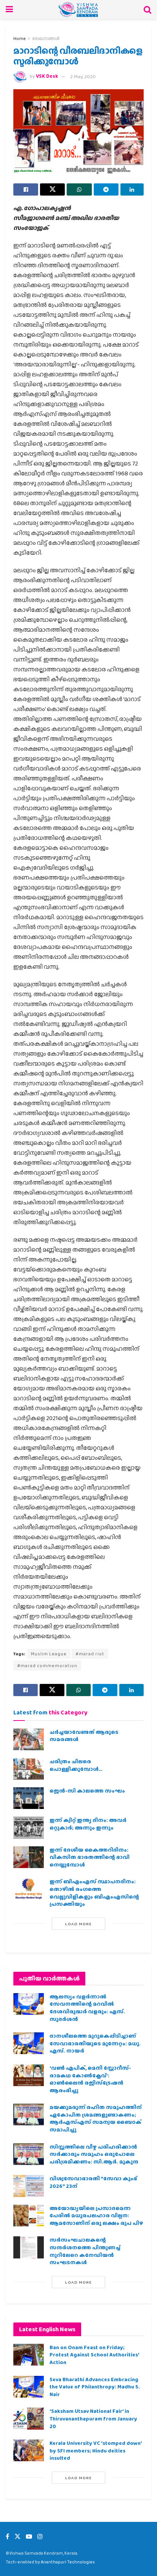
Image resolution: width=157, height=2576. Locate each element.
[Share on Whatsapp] (79, 189)
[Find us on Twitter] (18, 2537)
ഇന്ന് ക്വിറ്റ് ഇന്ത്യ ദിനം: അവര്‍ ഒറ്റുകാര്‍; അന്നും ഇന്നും (88, 1824)
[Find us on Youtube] (29, 2537)
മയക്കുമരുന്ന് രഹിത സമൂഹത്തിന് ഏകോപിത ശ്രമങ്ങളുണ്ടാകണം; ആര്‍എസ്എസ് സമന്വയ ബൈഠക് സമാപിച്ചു (96, 2118)
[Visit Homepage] (78, 10)
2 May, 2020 (83, 76)
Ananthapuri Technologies (68, 2562)
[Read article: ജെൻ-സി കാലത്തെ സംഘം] (29, 1798)
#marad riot (90, 1654)
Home (20, 39)
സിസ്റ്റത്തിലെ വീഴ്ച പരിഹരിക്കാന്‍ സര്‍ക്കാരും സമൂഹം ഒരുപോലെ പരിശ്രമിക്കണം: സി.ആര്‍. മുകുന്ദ (94, 2154)
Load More (78, 1924)
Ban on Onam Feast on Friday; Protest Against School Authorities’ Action (94, 2355)
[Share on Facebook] (26, 189)
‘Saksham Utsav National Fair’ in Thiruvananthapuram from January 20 (93, 2418)
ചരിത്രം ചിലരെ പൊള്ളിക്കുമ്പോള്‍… (76, 1765)
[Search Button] (147, 10)
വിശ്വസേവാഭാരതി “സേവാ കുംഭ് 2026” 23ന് (93, 2182)
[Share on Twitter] (52, 189)
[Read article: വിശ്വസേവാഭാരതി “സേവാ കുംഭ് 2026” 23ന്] (29, 2186)
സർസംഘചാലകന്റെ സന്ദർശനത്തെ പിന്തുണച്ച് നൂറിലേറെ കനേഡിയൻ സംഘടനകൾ (85, 2251)
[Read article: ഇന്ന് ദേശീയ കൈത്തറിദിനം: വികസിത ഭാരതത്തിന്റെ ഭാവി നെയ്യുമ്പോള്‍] (29, 1857)
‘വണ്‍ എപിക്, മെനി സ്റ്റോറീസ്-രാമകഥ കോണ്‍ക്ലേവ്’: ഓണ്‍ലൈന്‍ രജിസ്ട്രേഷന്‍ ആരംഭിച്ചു (90, 2079)
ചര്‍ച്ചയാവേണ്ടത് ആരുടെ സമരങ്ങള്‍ (84, 1736)
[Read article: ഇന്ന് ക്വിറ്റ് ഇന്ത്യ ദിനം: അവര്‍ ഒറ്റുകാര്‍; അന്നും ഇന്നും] (29, 1827)
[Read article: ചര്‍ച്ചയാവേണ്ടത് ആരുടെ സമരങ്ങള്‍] (29, 1739)
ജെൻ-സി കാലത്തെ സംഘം (87, 1791)
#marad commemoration (47, 1666)
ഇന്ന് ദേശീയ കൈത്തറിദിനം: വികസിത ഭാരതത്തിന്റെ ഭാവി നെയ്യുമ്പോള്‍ (90, 1857)
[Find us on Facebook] (7, 2537)
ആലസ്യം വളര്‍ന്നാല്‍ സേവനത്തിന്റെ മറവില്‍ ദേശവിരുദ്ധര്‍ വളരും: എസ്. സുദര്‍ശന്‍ (87, 2008)
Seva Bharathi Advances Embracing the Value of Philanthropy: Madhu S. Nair (95, 2387)
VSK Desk (47, 76)
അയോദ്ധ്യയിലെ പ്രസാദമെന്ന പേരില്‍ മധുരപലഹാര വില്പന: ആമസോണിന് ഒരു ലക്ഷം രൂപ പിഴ (96, 2216)
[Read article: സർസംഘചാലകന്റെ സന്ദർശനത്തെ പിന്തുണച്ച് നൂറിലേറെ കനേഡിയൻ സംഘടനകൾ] (29, 2247)
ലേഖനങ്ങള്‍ (46, 39)
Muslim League (49, 1654)
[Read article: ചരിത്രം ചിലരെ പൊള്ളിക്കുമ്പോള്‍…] (29, 1769)
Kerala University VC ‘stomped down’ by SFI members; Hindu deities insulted (96, 2450)
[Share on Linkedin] (132, 189)
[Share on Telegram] (106, 189)
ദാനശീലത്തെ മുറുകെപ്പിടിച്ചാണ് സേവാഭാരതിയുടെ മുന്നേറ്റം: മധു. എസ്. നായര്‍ (95, 2043)
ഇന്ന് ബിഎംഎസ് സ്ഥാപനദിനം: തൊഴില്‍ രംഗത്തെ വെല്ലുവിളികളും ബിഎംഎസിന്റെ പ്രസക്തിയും (94, 1893)
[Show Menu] (9, 10)
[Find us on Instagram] (40, 2537)
